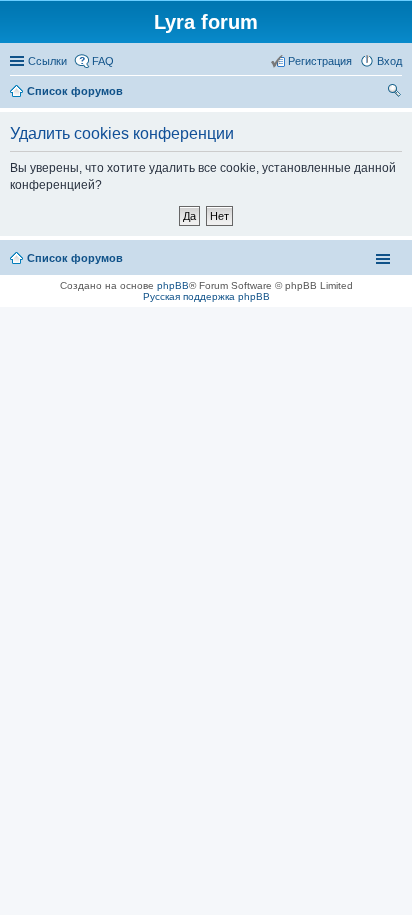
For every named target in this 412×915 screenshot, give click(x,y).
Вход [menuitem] (389, 61)
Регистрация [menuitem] (320, 61)
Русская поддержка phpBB (206, 296)
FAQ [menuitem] (103, 61)
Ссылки (47, 61)
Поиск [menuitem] (396, 93)
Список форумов (75, 258)
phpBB (173, 285)
